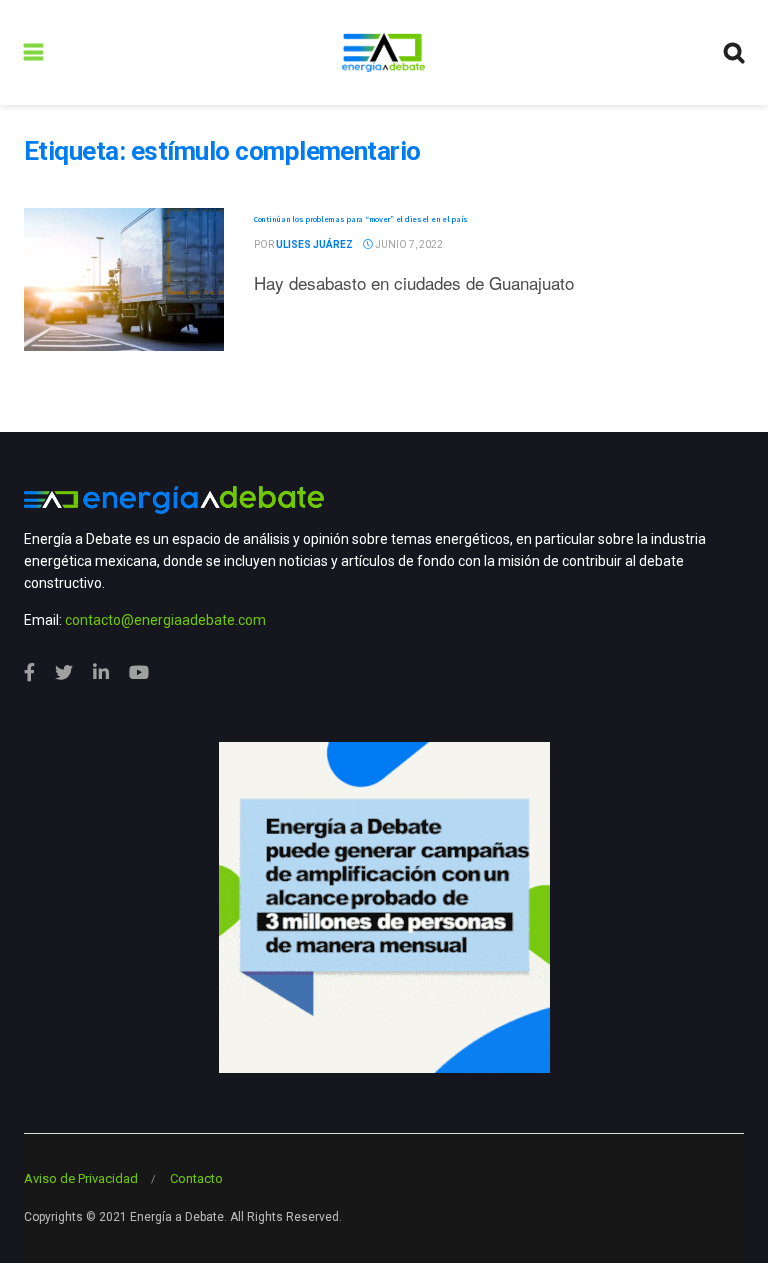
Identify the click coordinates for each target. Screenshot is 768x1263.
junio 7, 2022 (408, 244)
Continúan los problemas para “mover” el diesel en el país (361, 219)
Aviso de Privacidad (81, 1178)
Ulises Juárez (314, 244)
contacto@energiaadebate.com (165, 620)
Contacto (196, 1178)
